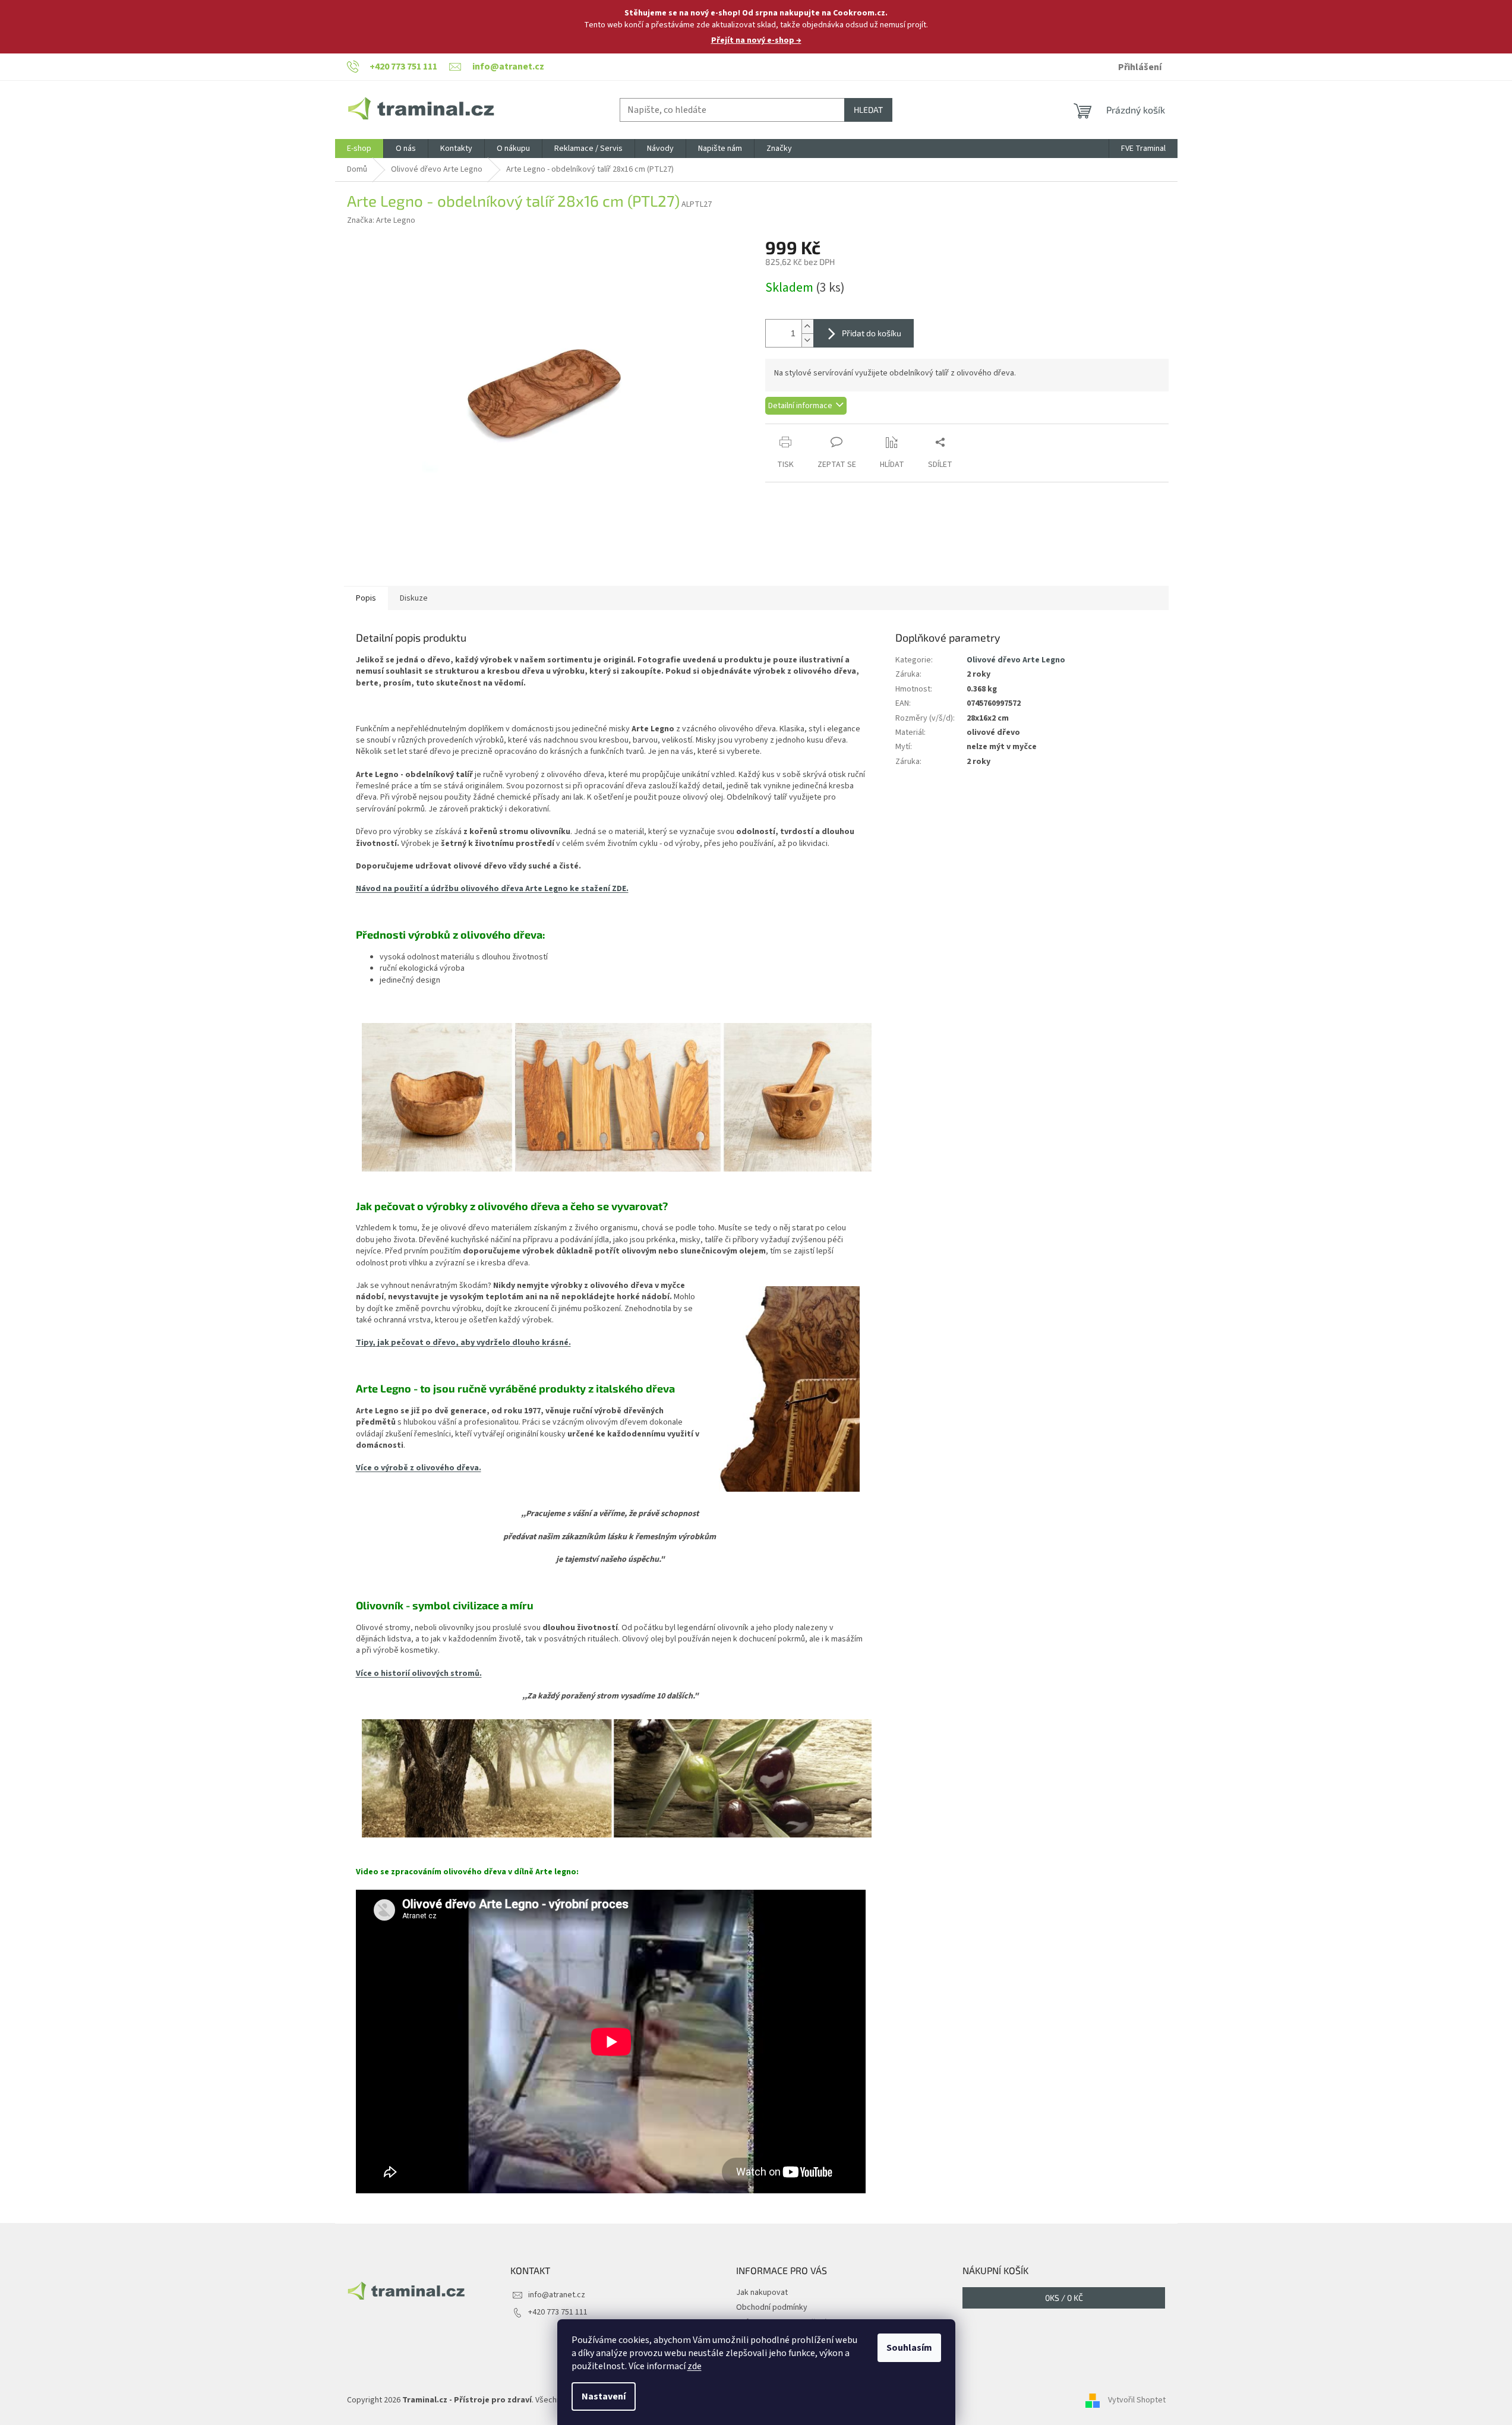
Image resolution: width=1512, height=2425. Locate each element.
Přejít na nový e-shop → (756, 40)
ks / (1064, 2298)
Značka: (381, 220)
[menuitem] (359, 149)
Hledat (868, 110)
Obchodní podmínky (772, 2307)
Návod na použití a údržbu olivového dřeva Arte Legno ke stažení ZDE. (492, 889)
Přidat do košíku (872, 333)
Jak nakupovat (762, 2293)
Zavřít (828, 430)
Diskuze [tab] (414, 598)
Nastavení (604, 2396)
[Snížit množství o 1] (807, 340)
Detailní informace (800, 406)
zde (695, 2366)
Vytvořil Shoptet (1137, 2401)
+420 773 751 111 (558, 2312)
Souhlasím (909, 2348)
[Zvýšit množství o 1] (807, 326)
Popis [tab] (366, 598)
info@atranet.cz (557, 2295)
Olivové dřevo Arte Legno (1016, 660)
